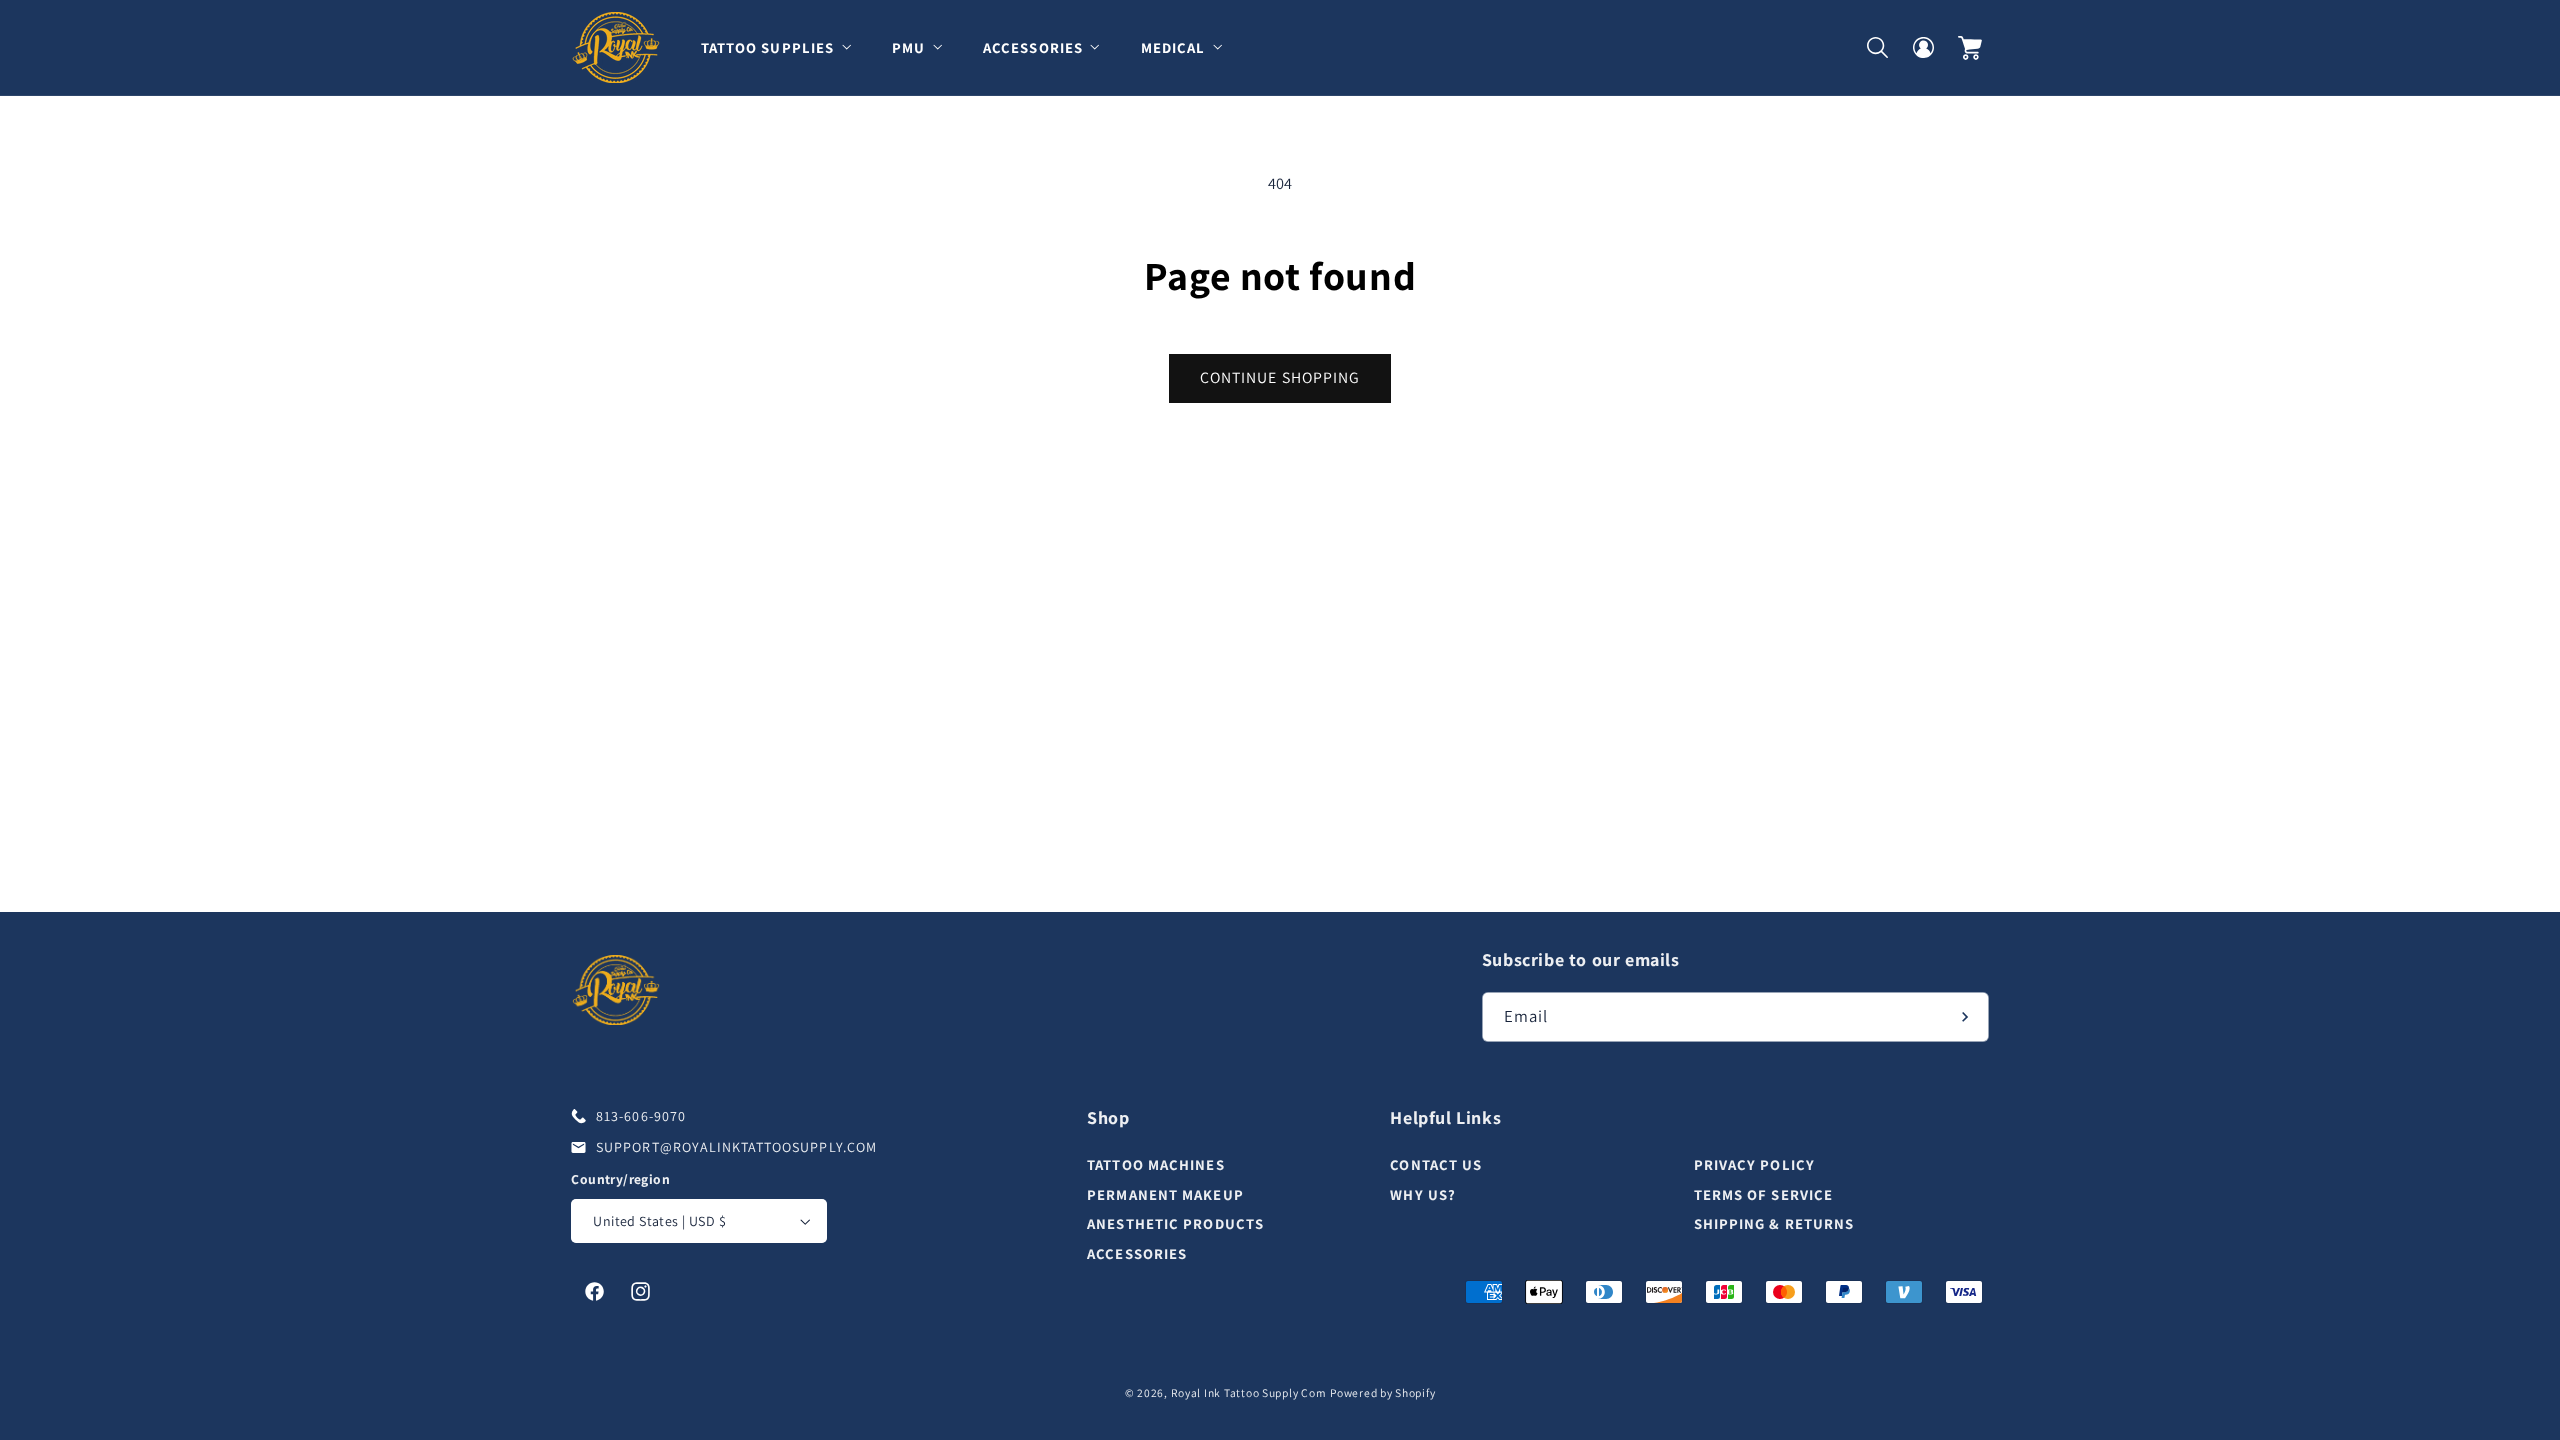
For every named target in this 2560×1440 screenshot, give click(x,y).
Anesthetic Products (1175, 1223)
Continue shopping (1280, 377)
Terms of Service (1764, 1194)
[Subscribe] (1965, 1016)
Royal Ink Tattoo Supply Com (1249, 1392)
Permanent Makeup (1165, 1194)
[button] (784, 47)
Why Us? (1423, 1194)
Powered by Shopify (1382, 1392)
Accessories (1137, 1253)
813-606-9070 (641, 1116)
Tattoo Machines (1156, 1165)
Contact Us (1436, 1165)
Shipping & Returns (1774, 1223)
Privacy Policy (1754, 1165)
